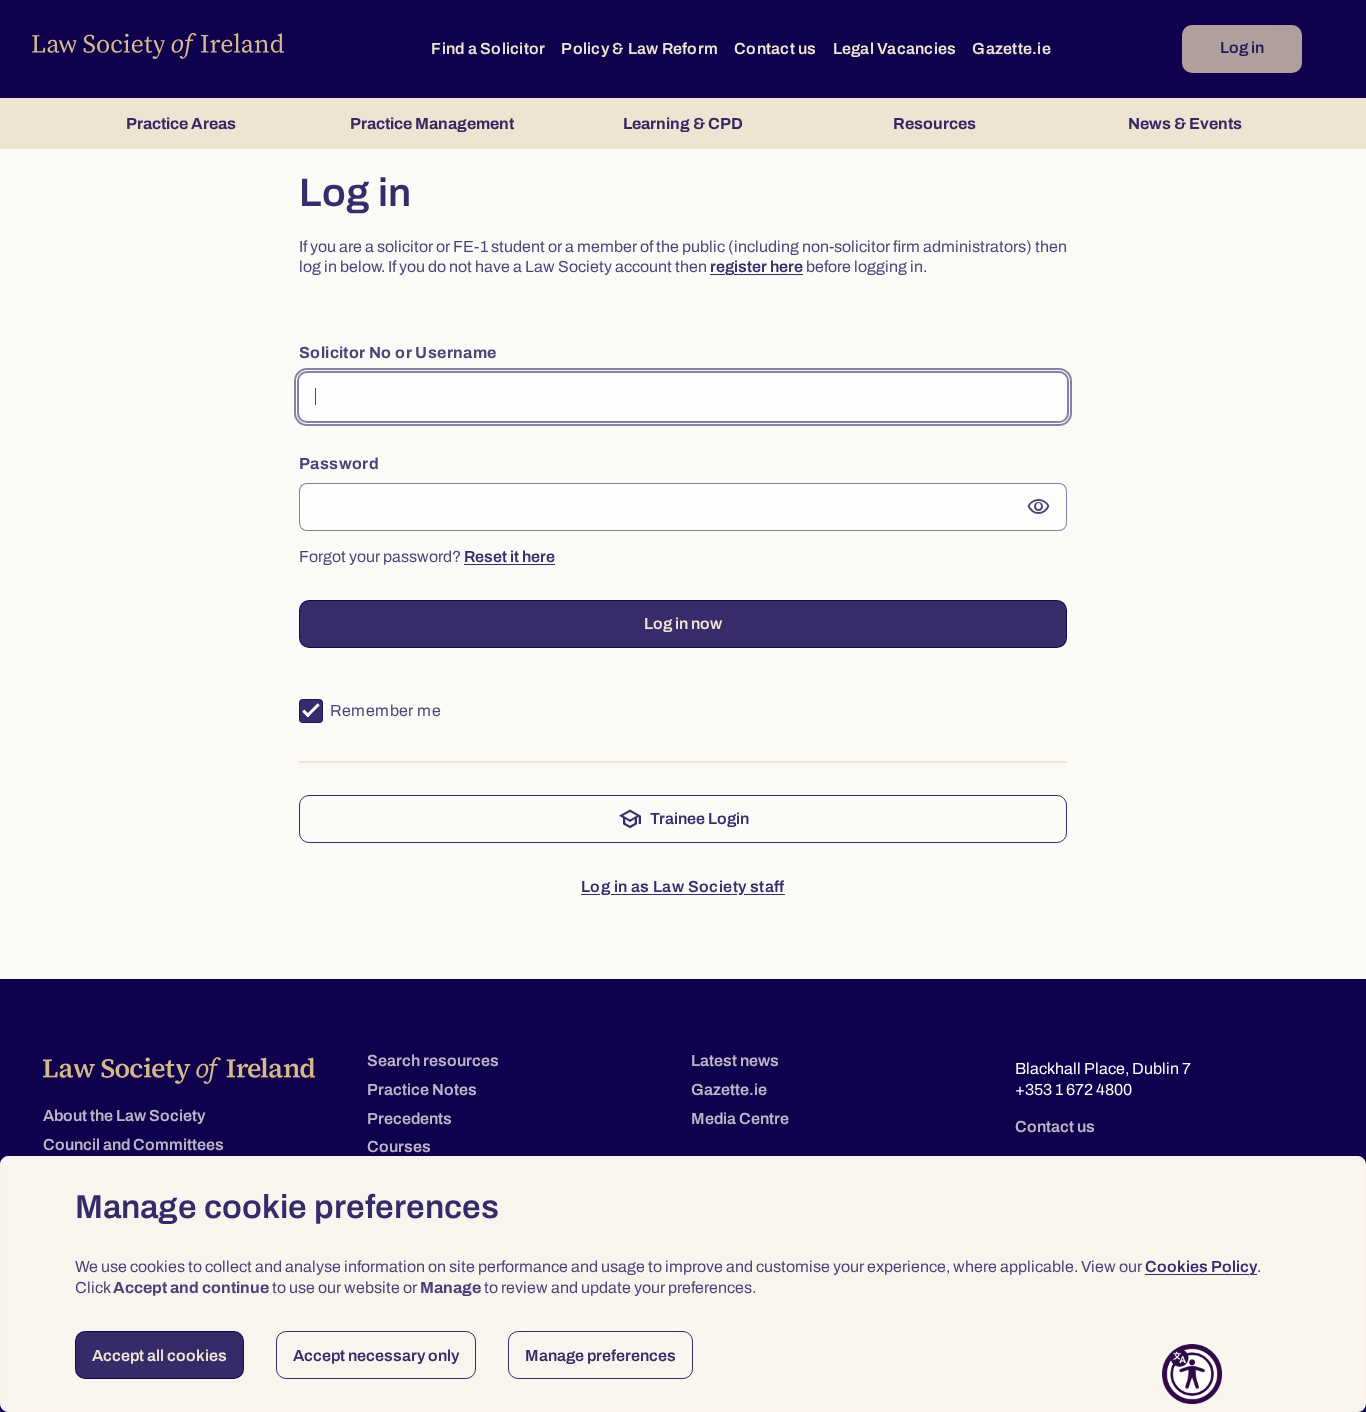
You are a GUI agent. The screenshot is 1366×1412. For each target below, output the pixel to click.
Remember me (385, 710)
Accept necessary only (376, 1355)
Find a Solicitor (488, 48)
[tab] (180, 123)
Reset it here (509, 556)
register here (756, 266)
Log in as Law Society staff (683, 886)
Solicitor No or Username (398, 352)
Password (339, 463)
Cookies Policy (1201, 1266)
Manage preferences (600, 1355)
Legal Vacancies (895, 48)
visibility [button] (1039, 507)
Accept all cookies (159, 1355)
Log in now (683, 623)
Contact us (775, 48)
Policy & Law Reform (639, 48)
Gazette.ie (1011, 48)
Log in (1242, 47)
